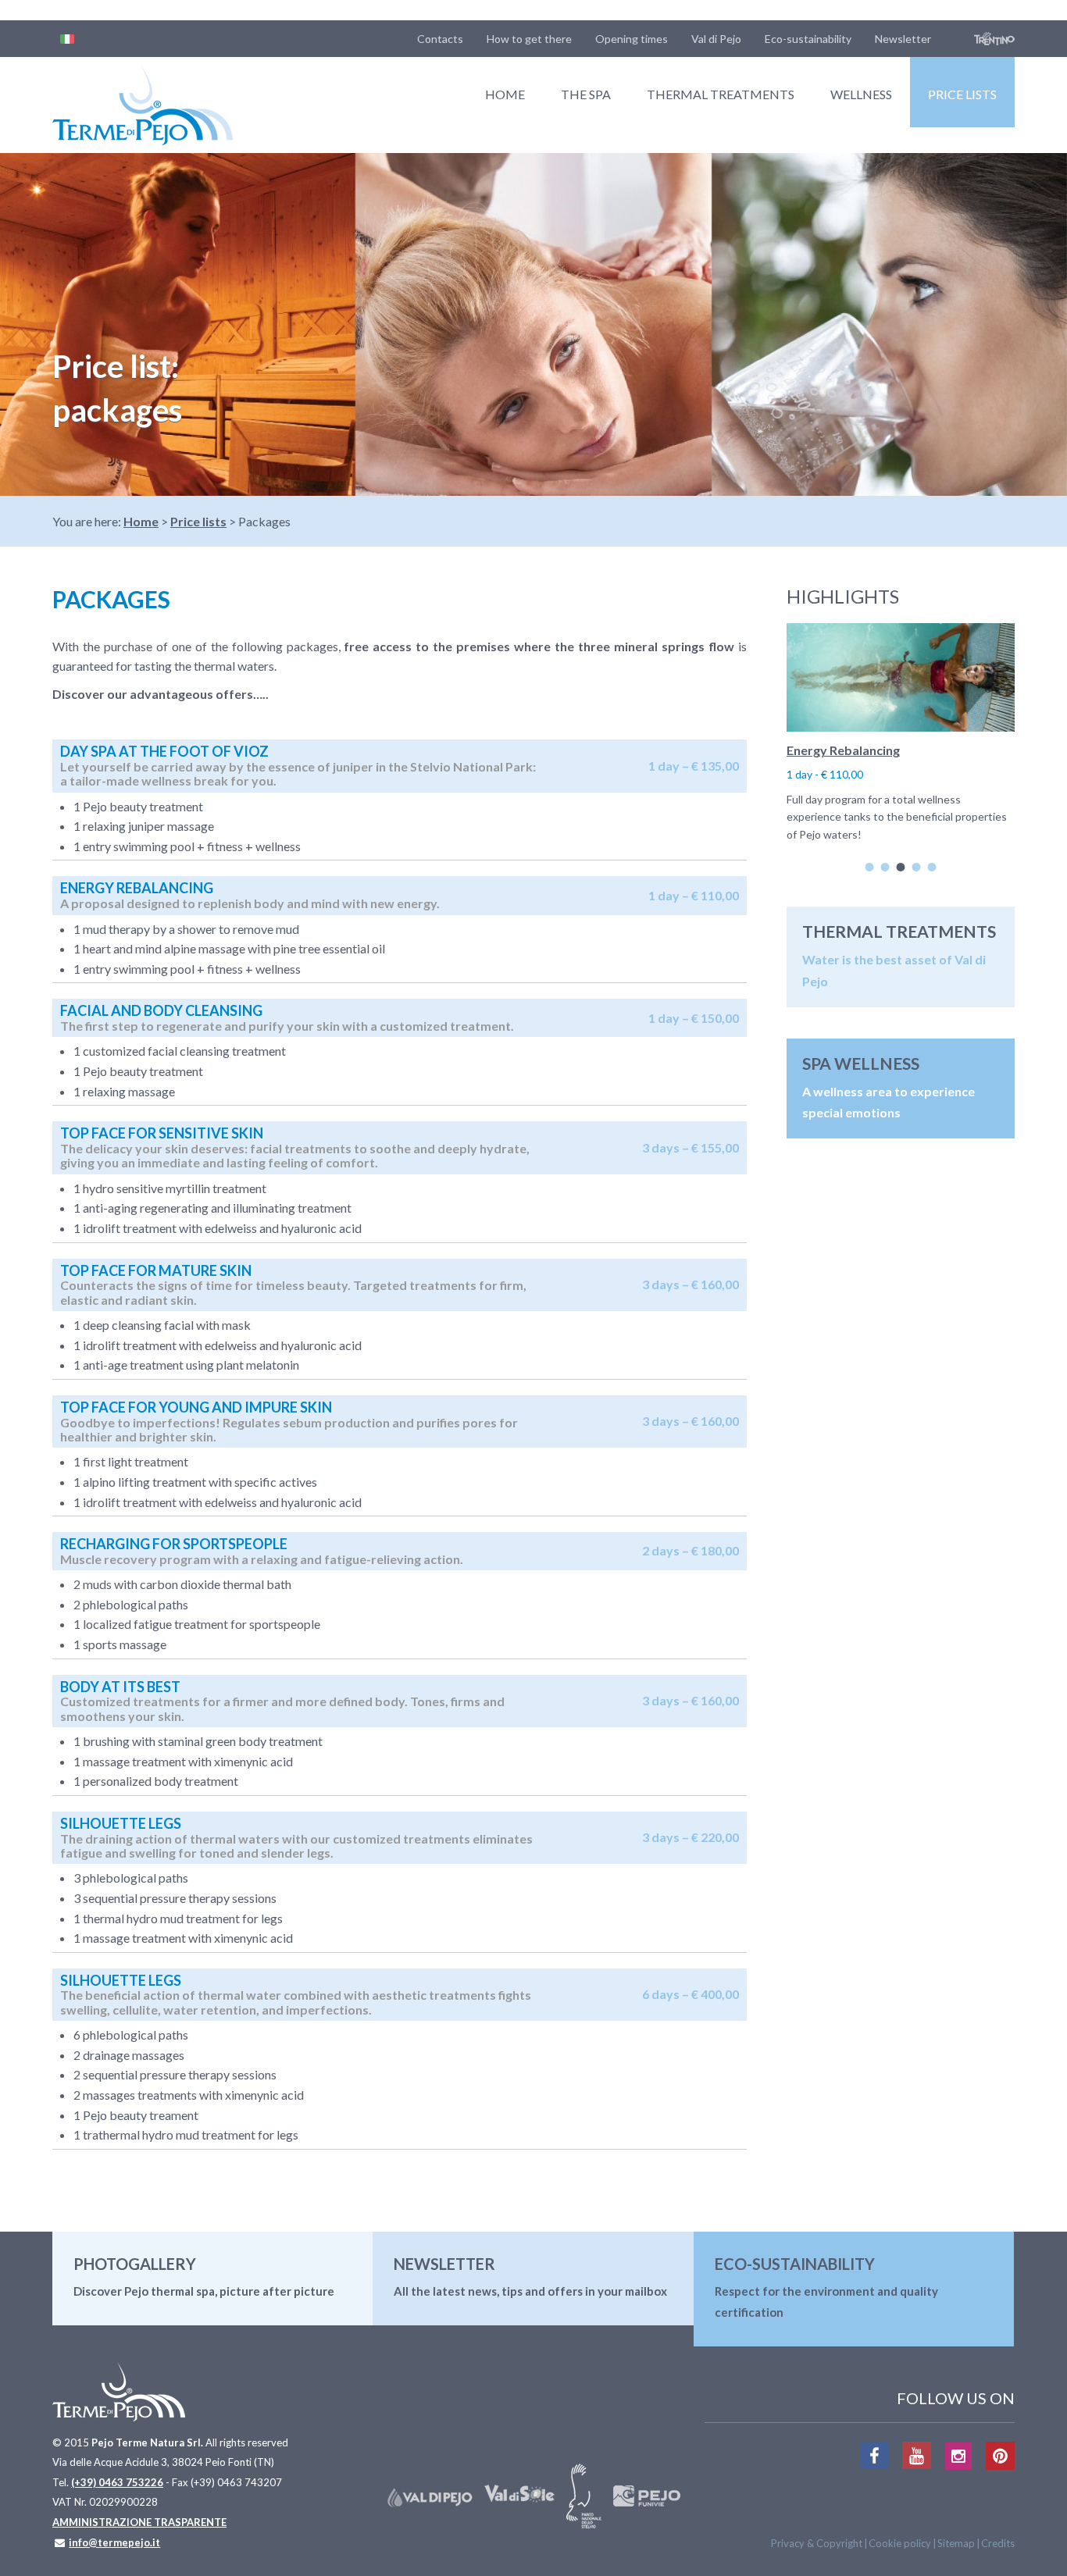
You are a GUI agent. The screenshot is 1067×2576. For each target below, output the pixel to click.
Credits (998, 2543)
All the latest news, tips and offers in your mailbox (530, 2291)
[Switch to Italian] (67, 39)
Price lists (962, 94)
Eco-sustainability (808, 39)
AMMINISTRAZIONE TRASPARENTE (139, 2522)
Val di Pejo (716, 39)
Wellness (861, 94)
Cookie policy (900, 2543)
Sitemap (956, 2543)
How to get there (529, 39)
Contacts (440, 39)
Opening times (632, 39)
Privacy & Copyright (817, 2543)
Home (505, 94)
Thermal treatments (721, 94)
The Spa (586, 94)
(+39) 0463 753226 (117, 2482)
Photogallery (135, 2264)
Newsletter (903, 39)
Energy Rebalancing (843, 750)
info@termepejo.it (114, 2542)
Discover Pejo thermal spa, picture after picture (204, 2291)
